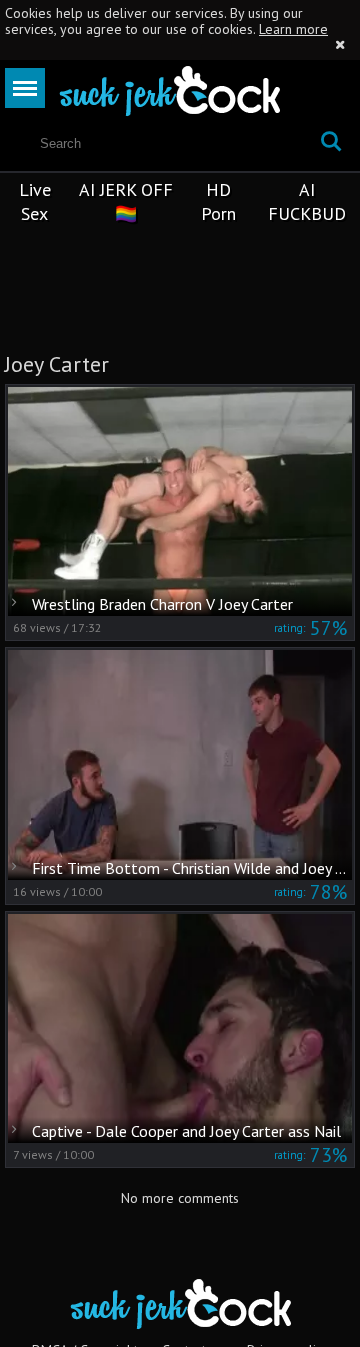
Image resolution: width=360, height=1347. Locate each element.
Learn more (293, 29)
